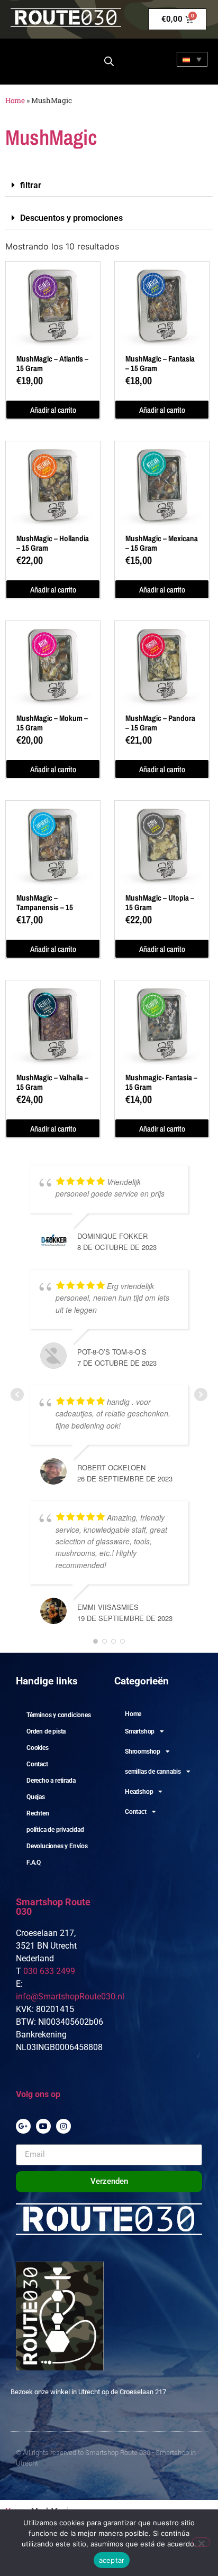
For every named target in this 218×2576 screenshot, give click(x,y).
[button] (109, 186)
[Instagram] (63, 2126)
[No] (201, 2542)
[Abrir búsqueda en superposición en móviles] (109, 61)
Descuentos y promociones (71, 218)
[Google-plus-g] (23, 2126)
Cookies (38, 1748)
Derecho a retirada (51, 1781)
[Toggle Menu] (28, 60)
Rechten (38, 1813)
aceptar (112, 2560)
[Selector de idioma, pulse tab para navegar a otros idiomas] (192, 59)
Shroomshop (143, 1752)
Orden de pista (46, 1731)
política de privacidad (55, 1830)
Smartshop (140, 1731)
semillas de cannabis (153, 1772)
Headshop (139, 1792)
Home (15, 100)
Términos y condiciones (59, 1715)
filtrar (31, 185)
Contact (37, 1764)
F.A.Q (34, 1862)
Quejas (36, 1797)
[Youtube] (43, 2126)
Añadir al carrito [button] (53, 410)
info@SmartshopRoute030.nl (70, 1996)
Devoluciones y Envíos (57, 1846)
